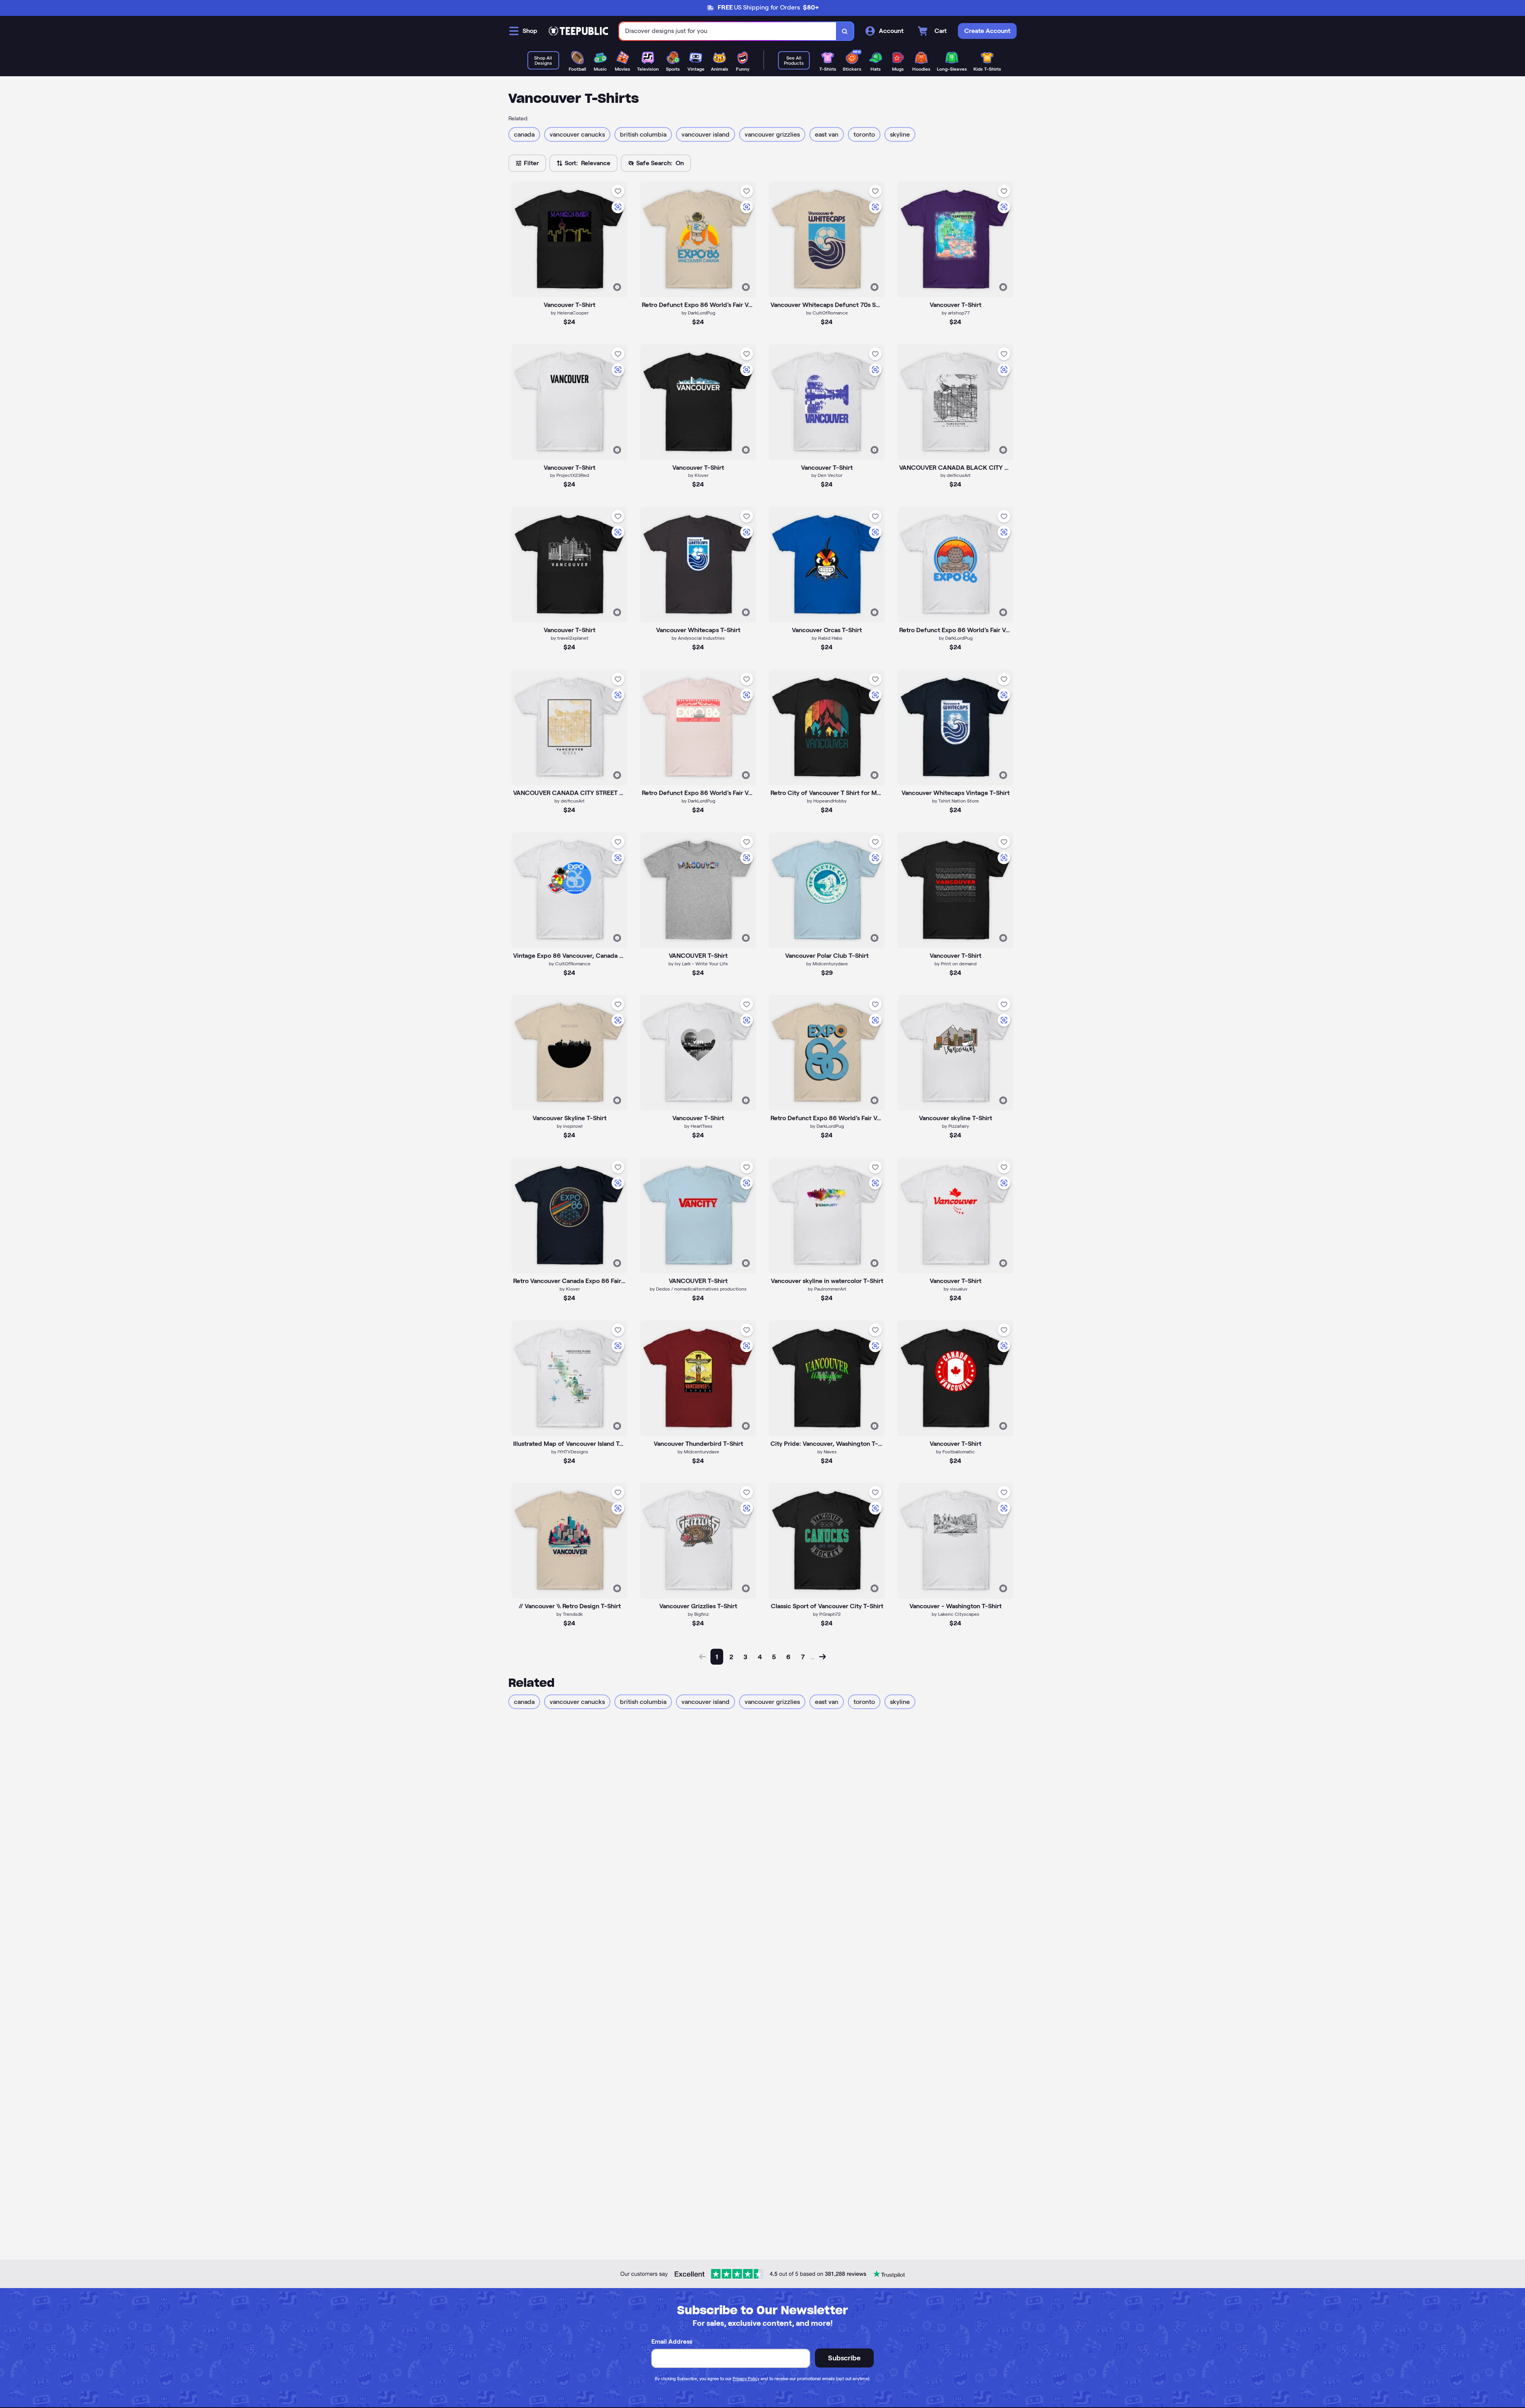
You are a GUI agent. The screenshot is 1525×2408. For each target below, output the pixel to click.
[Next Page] (822, 1657)
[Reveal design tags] (617, 287)
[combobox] (728, 31)
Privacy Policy (746, 2379)
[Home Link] (578, 31)
